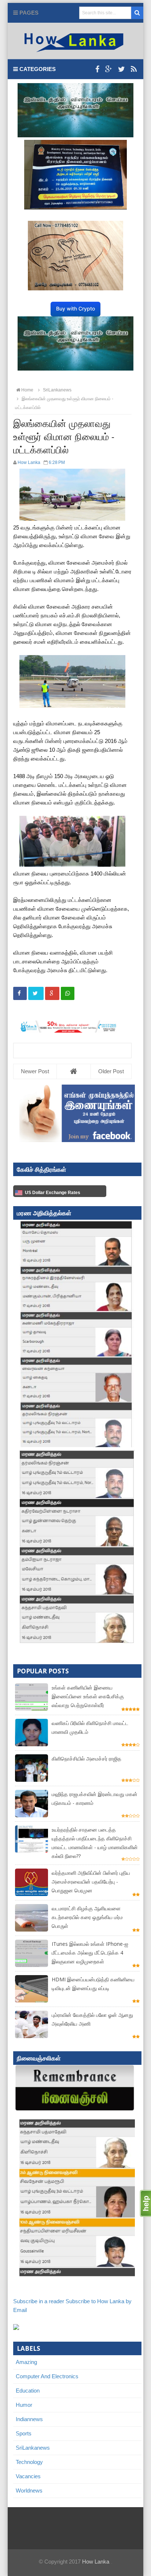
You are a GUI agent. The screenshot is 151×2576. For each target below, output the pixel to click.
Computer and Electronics (47, 2376)
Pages (28, 13)
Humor (24, 2405)
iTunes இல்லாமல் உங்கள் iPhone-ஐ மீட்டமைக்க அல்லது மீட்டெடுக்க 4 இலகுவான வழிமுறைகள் (90, 1953)
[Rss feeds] (134, 69)
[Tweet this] (36, 993)
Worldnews (29, 2490)
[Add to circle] (109, 69)
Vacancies (28, 2476)
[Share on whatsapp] (68, 993)
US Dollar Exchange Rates (53, 1193)
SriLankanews (33, 2448)
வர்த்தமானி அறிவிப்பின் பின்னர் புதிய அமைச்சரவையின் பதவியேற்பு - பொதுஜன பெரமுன (91, 1882)
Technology (29, 2462)
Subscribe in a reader (39, 2301)
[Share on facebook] (20, 993)
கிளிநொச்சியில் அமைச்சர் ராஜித (86, 1759)
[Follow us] (121, 69)
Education (28, 2391)
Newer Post (35, 1071)
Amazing (26, 2362)
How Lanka (96, 2562)
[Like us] (97, 69)
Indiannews (29, 2419)
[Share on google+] (52, 993)
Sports (24, 2433)
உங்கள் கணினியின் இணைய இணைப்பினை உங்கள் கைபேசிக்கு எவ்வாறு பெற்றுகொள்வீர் (88, 1696)
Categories (37, 69)
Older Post (111, 1071)
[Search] (137, 13)
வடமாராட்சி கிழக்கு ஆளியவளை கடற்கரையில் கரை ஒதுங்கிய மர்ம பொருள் (87, 1917)
